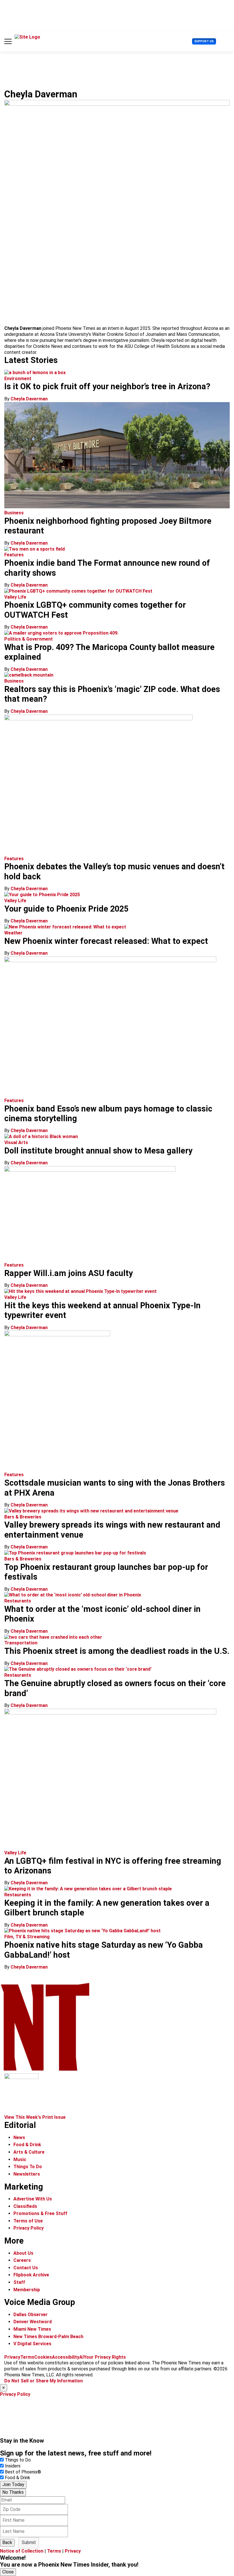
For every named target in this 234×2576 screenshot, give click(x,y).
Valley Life (15, 597)
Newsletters (27, 2174)
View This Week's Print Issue (35, 2117)
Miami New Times (32, 2329)
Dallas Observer (31, 2315)
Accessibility (66, 2357)
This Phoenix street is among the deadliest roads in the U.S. (117, 1651)
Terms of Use (28, 2221)
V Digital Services (32, 2344)
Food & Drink (27, 2145)
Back (7, 2542)
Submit (29, 2542)
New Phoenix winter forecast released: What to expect (106, 941)
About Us (23, 2253)
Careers (22, 2260)
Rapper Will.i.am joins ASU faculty (68, 1273)
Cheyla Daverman (29, 399)
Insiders (13, 2466)
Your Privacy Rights (105, 2357)
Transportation (21, 1643)
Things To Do (28, 2167)
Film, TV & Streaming (27, 1937)
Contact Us (26, 2268)
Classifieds (25, 2206)
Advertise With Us (33, 2199)
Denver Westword (33, 2322)
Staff (19, 2282)
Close (8, 2572)
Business (14, 513)
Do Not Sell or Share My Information (44, 2381)
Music (20, 2159)
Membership (27, 2290)
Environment (18, 379)
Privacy (12, 2357)
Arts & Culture (29, 2152)
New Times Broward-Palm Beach (48, 2337)
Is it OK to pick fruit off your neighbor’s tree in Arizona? (107, 386)
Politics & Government (29, 639)
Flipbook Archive (31, 2275)
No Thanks (13, 2492)
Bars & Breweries (23, 1517)
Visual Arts (16, 1142)
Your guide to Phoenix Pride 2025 (66, 909)
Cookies (43, 2357)
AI (81, 2357)
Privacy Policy (29, 2228)
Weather (13, 933)
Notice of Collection (22, 2551)
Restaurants (18, 1601)
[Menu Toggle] (8, 41)
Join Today (13, 2484)
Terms (27, 2357)
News (19, 2137)
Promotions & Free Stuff (40, 2213)
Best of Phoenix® (23, 2472)
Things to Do (18, 2460)
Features (14, 555)
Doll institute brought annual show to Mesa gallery (98, 1151)
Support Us (204, 41)
